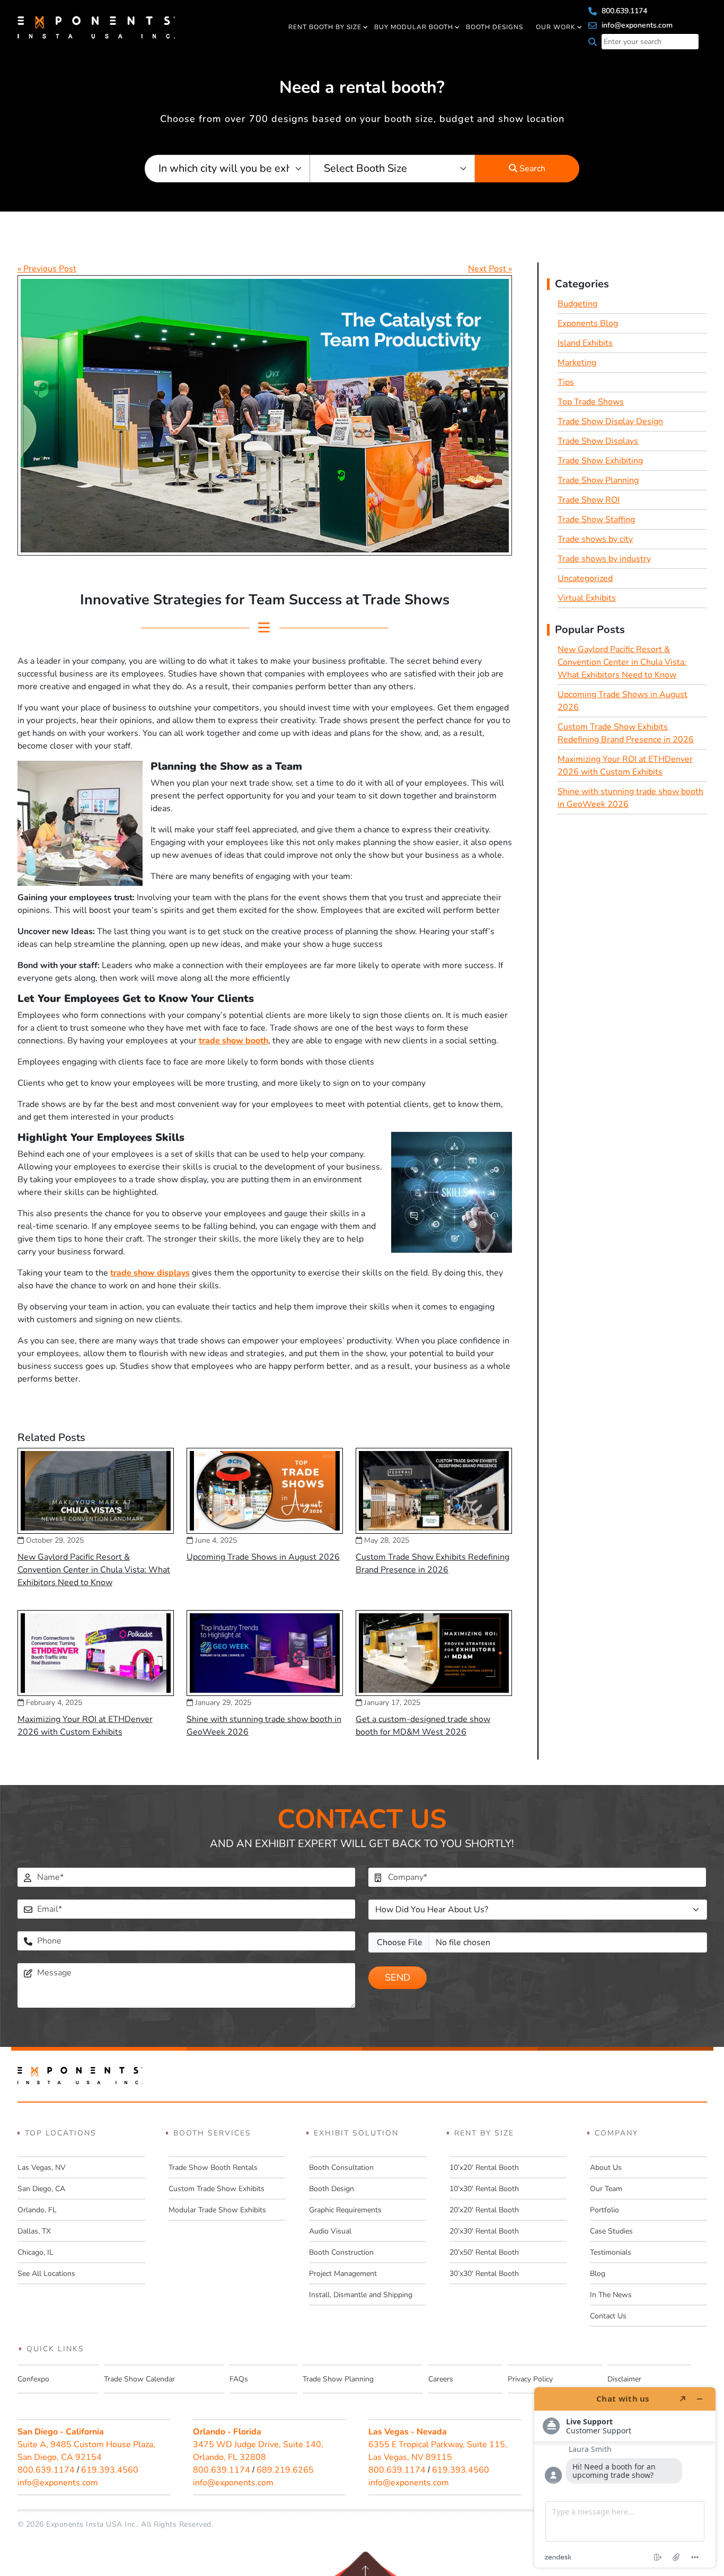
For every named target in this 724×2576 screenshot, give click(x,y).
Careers (441, 2379)
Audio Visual (330, 2231)
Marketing (577, 363)
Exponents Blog (588, 323)
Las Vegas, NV (42, 2168)
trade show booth (233, 1041)
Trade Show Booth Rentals (213, 2168)
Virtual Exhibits (587, 598)
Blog (598, 2274)
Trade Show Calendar (139, 2379)
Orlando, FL (37, 2210)
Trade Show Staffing (596, 520)
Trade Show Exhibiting (600, 461)
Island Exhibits (585, 343)
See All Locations (46, 2274)
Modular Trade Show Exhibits (217, 2210)
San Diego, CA (41, 2189)
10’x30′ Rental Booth (484, 2189)
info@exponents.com (636, 25)
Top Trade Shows (591, 402)
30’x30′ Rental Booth (484, 2274)
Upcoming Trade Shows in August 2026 (263, 1557)
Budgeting (577, 304)
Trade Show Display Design (610, 421)
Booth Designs (495, 27)
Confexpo (33, 2379)
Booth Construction (341, 2252)
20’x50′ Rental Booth (484, 2252)
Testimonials (611, 2252)
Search (531, 169)
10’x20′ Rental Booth (484, 2168)
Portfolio (604, 2210)
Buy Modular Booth (414, 27)
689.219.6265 (285, 2470)
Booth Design (332, 2189)
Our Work (556, 27)
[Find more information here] (625, 2477)
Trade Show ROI (589, 500)
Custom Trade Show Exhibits (217, 2189)
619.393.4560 (110, 2470)
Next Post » (490, 269)
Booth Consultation (341, 2168)
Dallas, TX (34, 2231)
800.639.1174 (623, 11)
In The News (611, 2295)
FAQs (239, 2379)
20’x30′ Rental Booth (484, 2231)
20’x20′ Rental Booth (484, 2210)
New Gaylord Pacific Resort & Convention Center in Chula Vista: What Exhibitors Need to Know (94, 1570)
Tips (566, 382)
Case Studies (611, 2231)
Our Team (606, 2189)
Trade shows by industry (604, 559)
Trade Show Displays (598, 441)
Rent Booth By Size (325, 27)
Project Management (343, 2274)
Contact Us (608, 2316)
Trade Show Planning (598, 480)
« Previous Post (47, 269)
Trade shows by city (595, 539)
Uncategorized (585, 578)
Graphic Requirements (345, 2210)
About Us (606, 2168)
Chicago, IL (36, 2252)
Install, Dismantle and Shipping (361, 2295)
